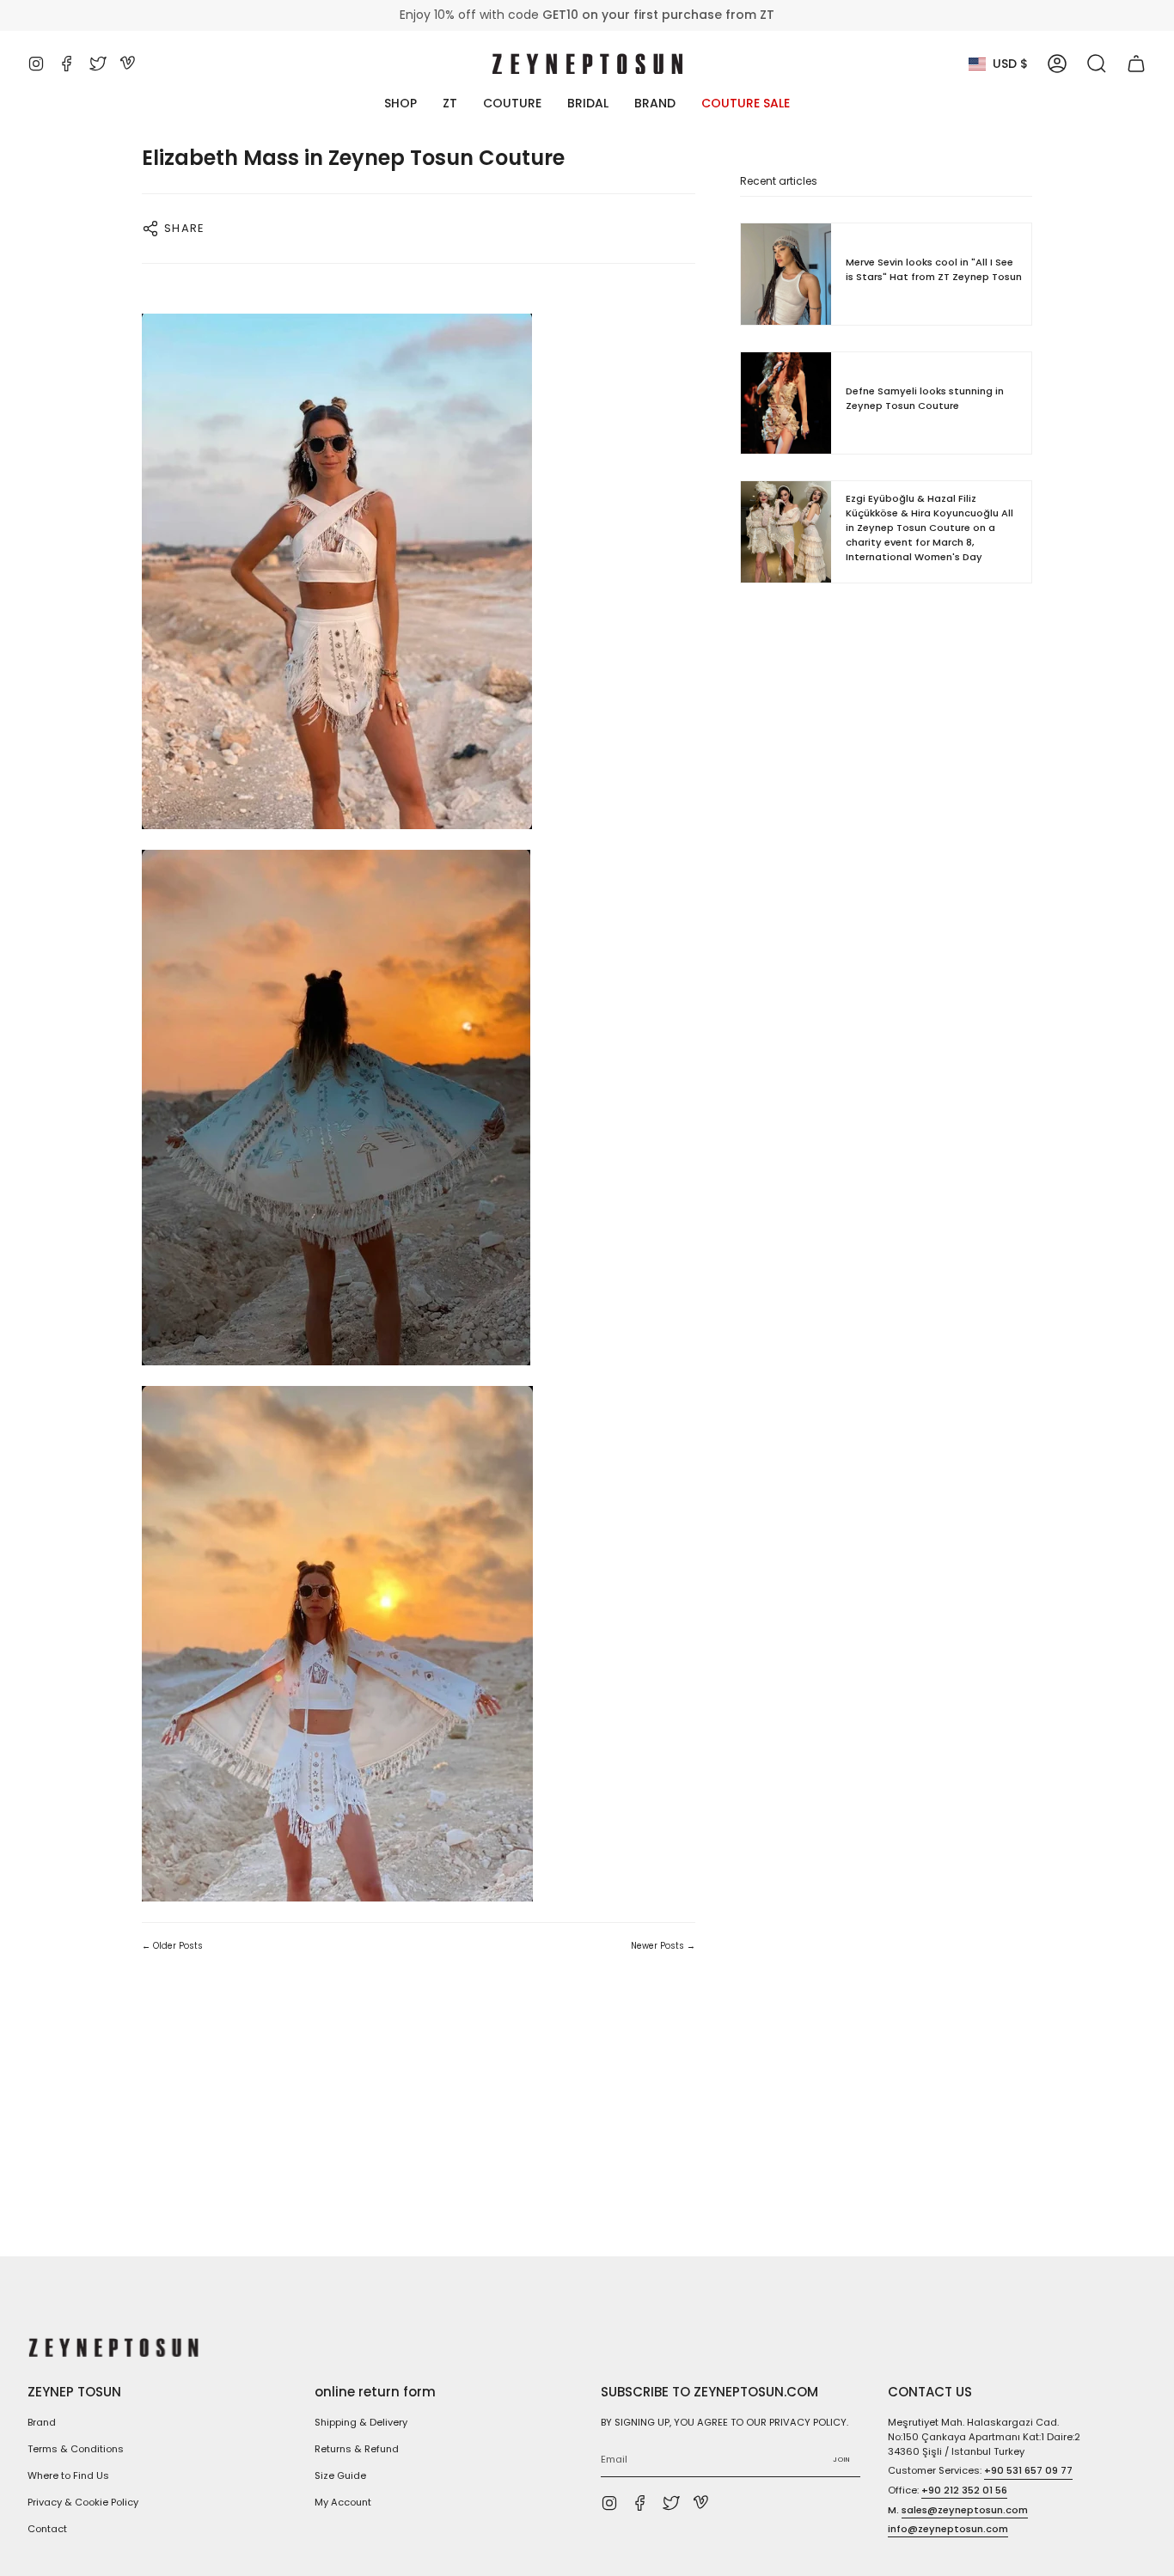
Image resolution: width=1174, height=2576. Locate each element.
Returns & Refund (357, 2449)
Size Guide (340, 2475)
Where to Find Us (68, 2475)
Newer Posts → (663, 1946)
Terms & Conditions (76, 2449)
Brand (42, 2422)
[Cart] (1136, 64)
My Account (343, 2502)
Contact (47, 2529)
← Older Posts (172, 1946)
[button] (1097, 64)
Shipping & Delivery (361, 2422)
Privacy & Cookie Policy (83, 2502)
